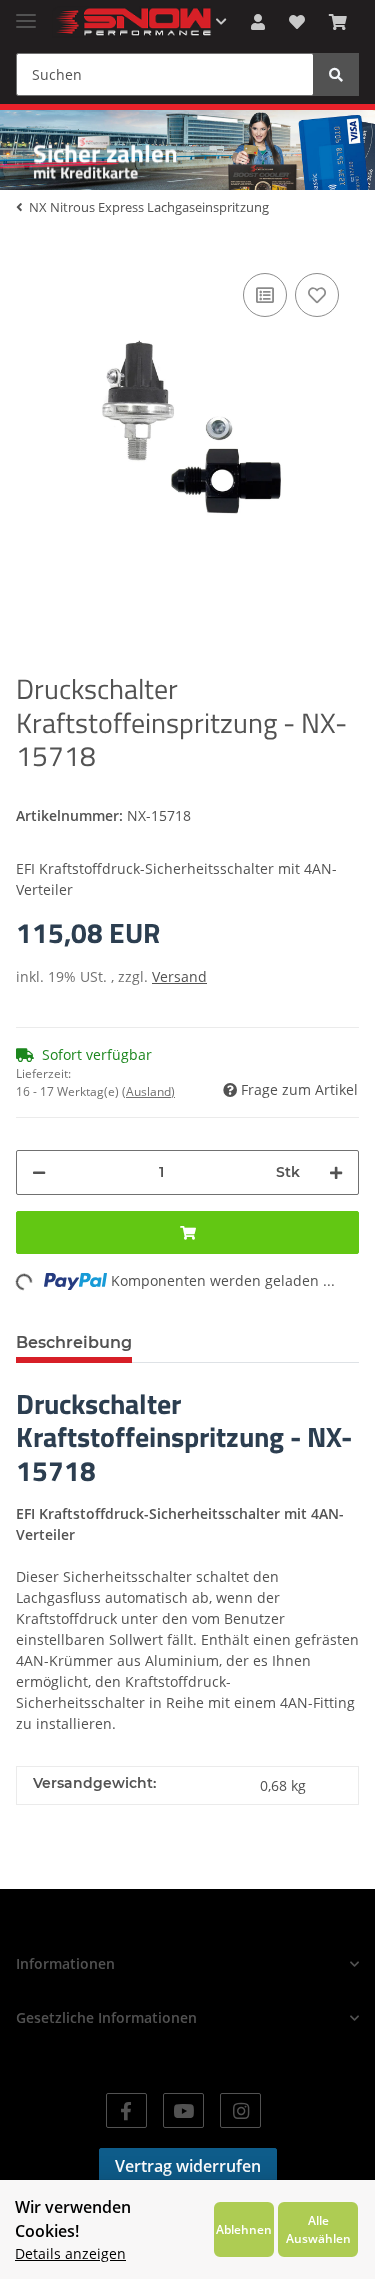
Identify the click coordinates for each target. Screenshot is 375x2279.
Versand (179, 976)
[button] (258, 22)
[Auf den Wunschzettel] (317, 295)
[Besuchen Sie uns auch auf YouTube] (183, 2110)
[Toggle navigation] (26, 12)
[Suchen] (336, 74)
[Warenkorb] (338, 22)
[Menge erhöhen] (336, 1172)
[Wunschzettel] (297, 22)
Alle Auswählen (318, 2229)
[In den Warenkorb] (187, 1232)
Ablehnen (244, 2229)
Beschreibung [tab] (74, 1342)
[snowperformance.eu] (132, 22)
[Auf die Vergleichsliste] (265, 295)
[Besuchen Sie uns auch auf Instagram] (240, 2110)
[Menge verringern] (39, 1172)
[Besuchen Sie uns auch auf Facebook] (126, 2110)
